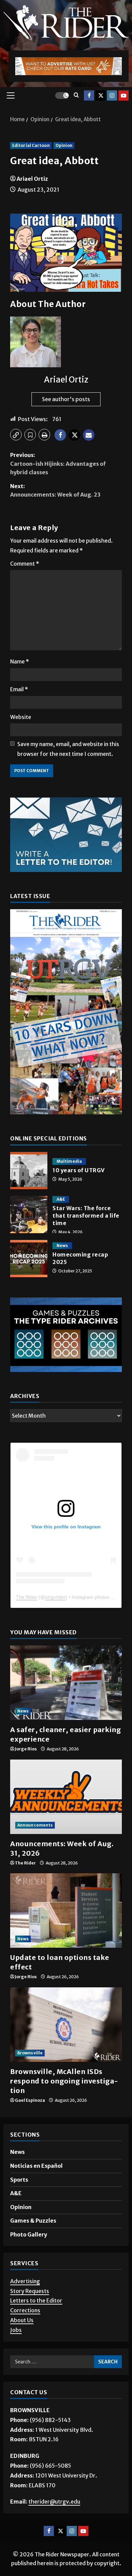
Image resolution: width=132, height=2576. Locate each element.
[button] (11, 95)
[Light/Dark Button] (62, 95)
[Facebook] (89, 95)
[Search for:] (52, 2362)
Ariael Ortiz (32, 179)
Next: (55, 490)
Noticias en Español (36, 2166)
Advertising (25, 2281)
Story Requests (30, 2291)
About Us (22, 2320)
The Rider (27, 1597)
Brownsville (30, 2053)
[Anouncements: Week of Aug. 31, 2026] (66, 1797)
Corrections (25, 2310)
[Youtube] (124, 95)
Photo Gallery (29, 2234)
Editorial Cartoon (31, 145)
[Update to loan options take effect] (66, 1911)
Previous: (58, 464)
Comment (25, 564)
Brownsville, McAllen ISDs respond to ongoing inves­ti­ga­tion (64, 2081)
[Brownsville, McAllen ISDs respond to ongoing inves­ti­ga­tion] (66, 2025)
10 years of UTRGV (29, 1171)
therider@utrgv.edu (54, 2502)
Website (21, 717)
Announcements (35, 1825)
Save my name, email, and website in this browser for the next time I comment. (68, 749)
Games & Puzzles (33, 2221)
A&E (61, 1199)
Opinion (64, 145)
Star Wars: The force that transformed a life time (29, 1215)
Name (20, 661)
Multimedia (69, 1161)
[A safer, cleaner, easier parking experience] (66, 1683)
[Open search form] (76, 95)
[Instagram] (112, 95)
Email (19, 689)
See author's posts (66, 399)
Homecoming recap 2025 (29, 1259)
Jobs (16, 2330)
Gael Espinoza (30, 2100)
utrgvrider (55, 1597)
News (62, 1246)
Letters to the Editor (36, 2300)
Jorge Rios (26, 1749)
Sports (19, 2180)
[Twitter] (101, 95)
